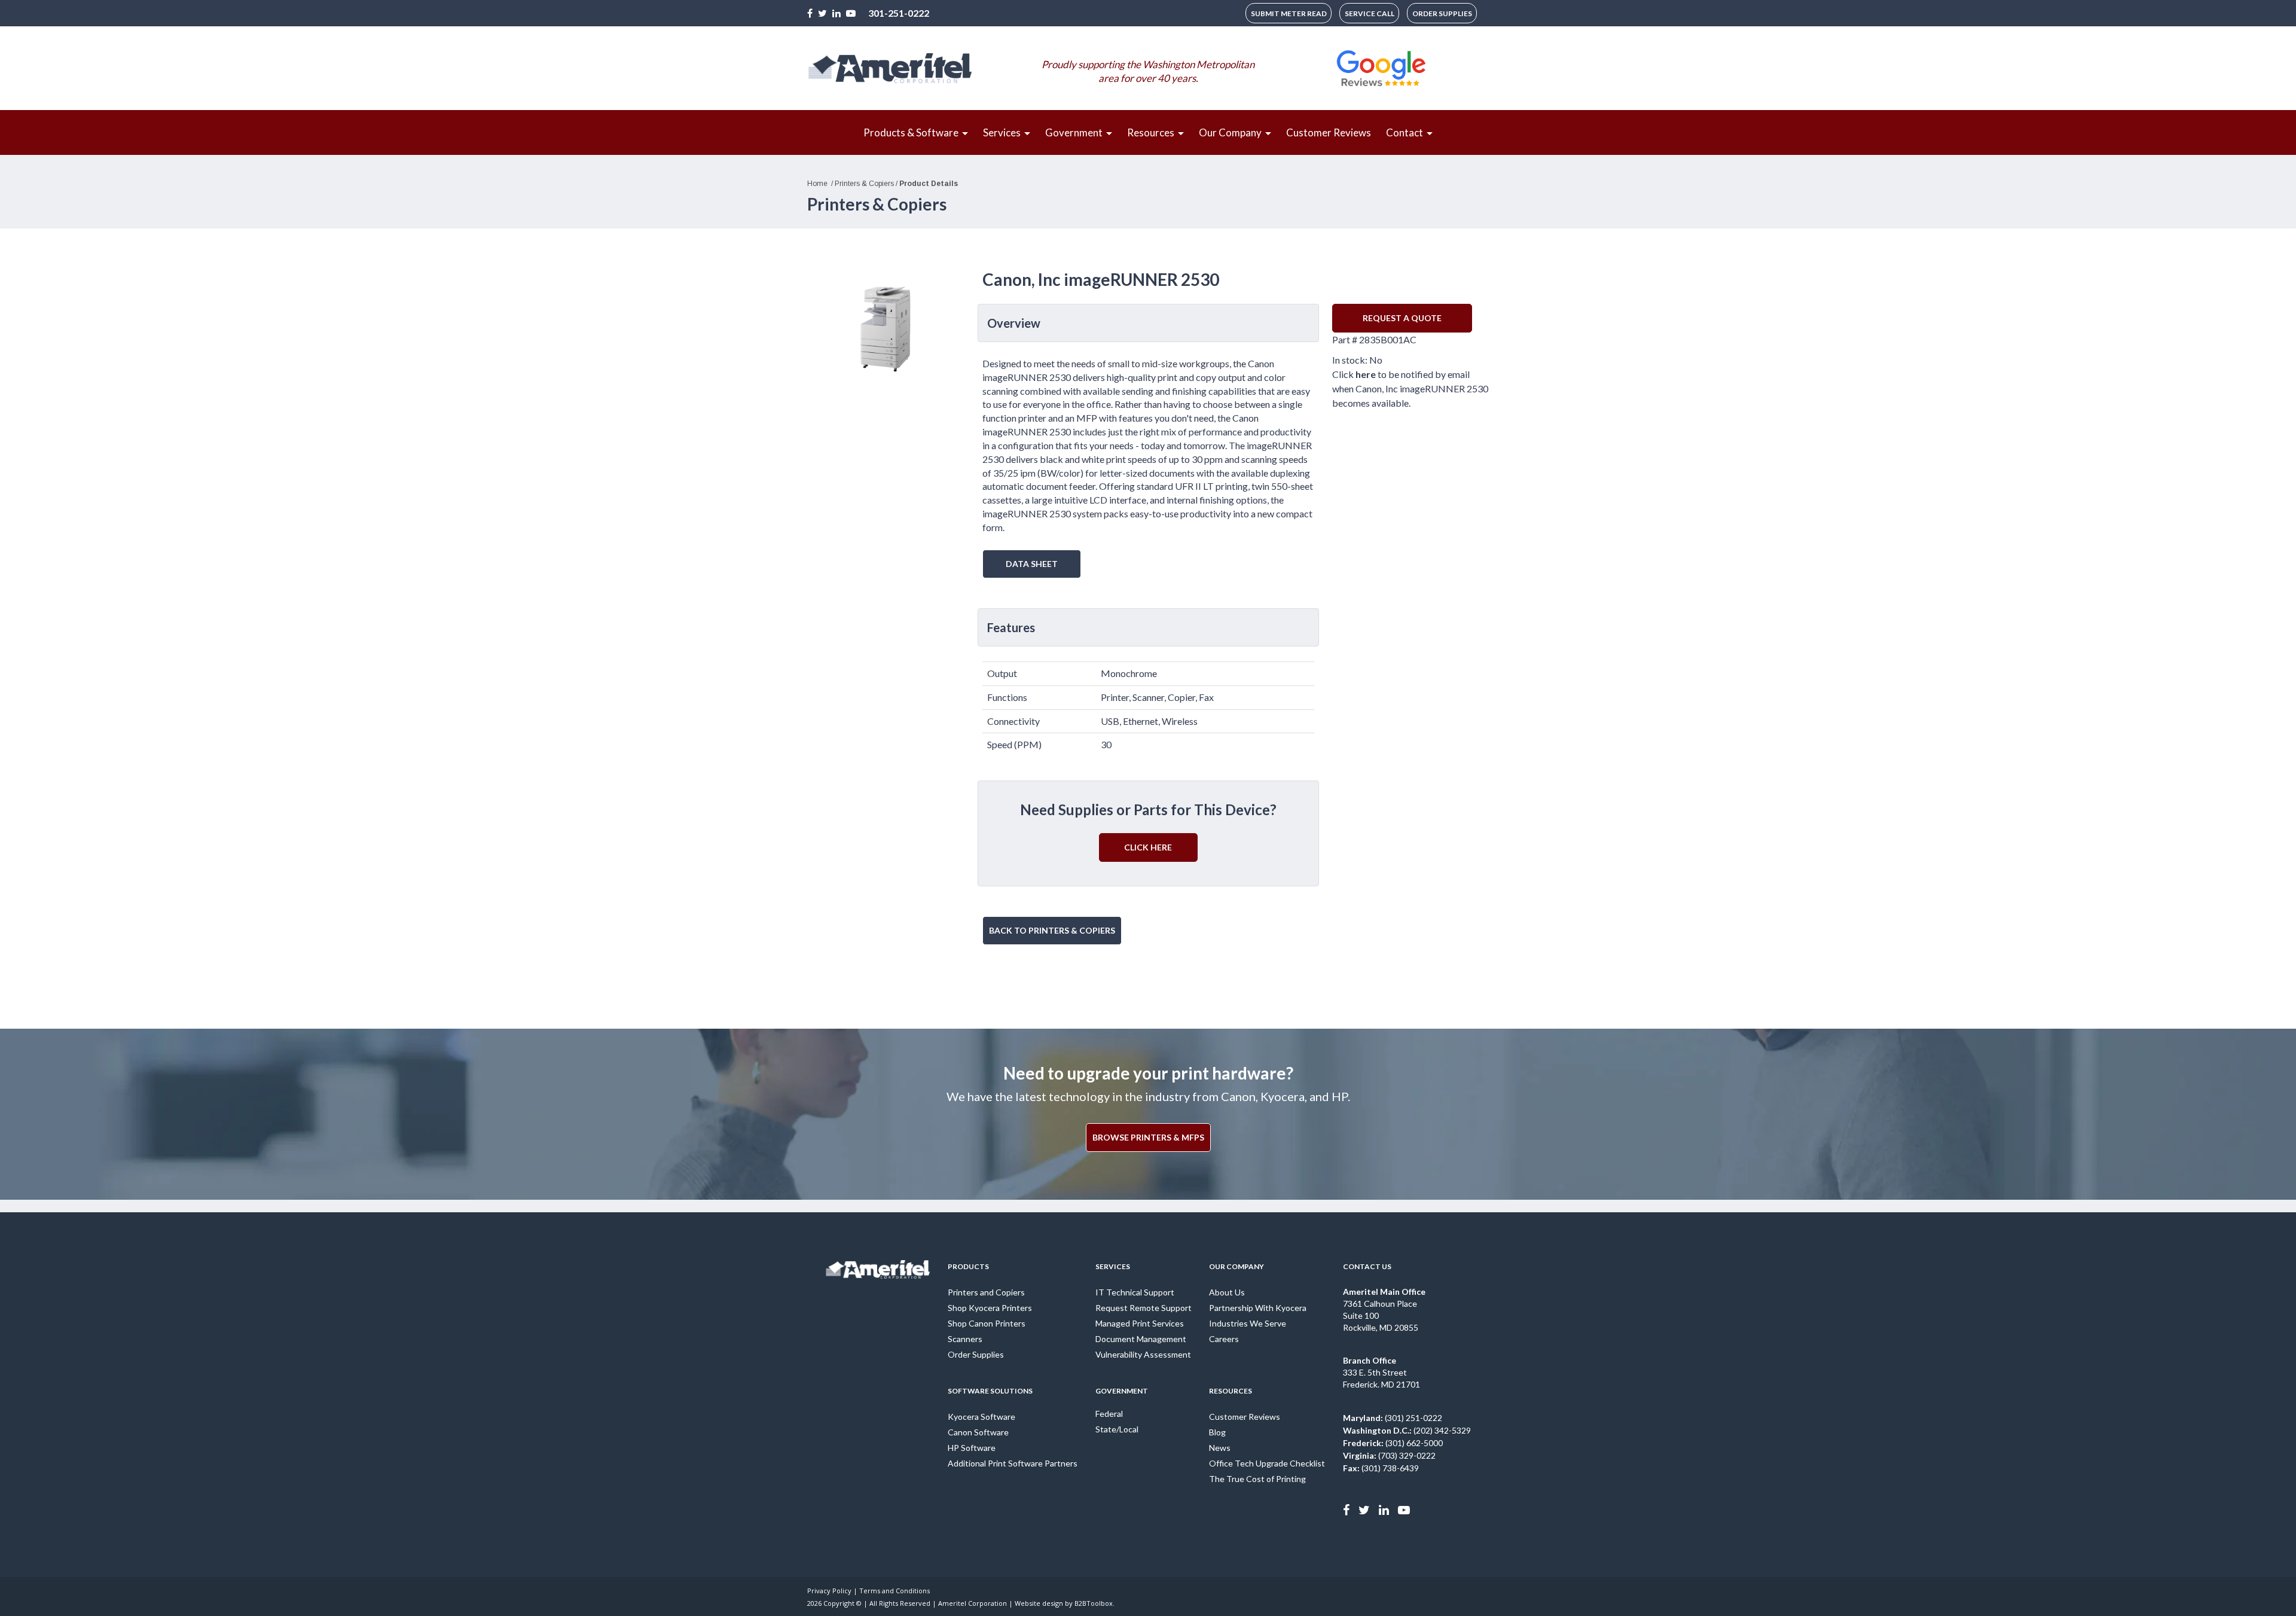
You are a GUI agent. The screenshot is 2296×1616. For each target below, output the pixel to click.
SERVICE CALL (1370, 13)
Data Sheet (1032, 564)
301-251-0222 (899, 13)
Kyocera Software (981, 1417)
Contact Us (1367, 1266)
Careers (1224, 1339)
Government (1122, 1391)
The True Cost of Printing (1257, 1479)
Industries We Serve (1248, 1323)
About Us (1227, 1292)
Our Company (1236, 1266)
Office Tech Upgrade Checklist (1267, 1463)
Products (968, 1266)
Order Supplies (976, 1354)
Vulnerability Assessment (1143, 1354)
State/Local (1117, 1429)
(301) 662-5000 (1393, 1443)
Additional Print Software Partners (1013, 1463)
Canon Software (978, 1432)
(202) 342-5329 (1407, 1430)
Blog (1217, 1432)
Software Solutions (990, 1391)
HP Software (972, 1448)
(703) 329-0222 (1389, 1455)
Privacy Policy (829, 1591)
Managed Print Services (1140, 1323)
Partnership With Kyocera (1258, 1308)
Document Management (1141, 1339)
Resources (1231, 1391)
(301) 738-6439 (1381, 1468)
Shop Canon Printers (987, 1323)
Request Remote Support (1144, 1308)
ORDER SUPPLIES (1442, 13)
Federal (1109, 1414)
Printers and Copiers (986, 1292)
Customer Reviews (1245, 1417)
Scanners (965, 1339)
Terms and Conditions (894, 1591)
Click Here (1148, 847)
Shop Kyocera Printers (990, 1308)
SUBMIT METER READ (1289, 13)
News (1220, 1448)
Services (1113, 1266)
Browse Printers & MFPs (1148, 1137)
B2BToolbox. (1094, 1603)
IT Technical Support (1135, 1292)
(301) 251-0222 (1393, 1418)
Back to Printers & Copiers (1052, 930)
